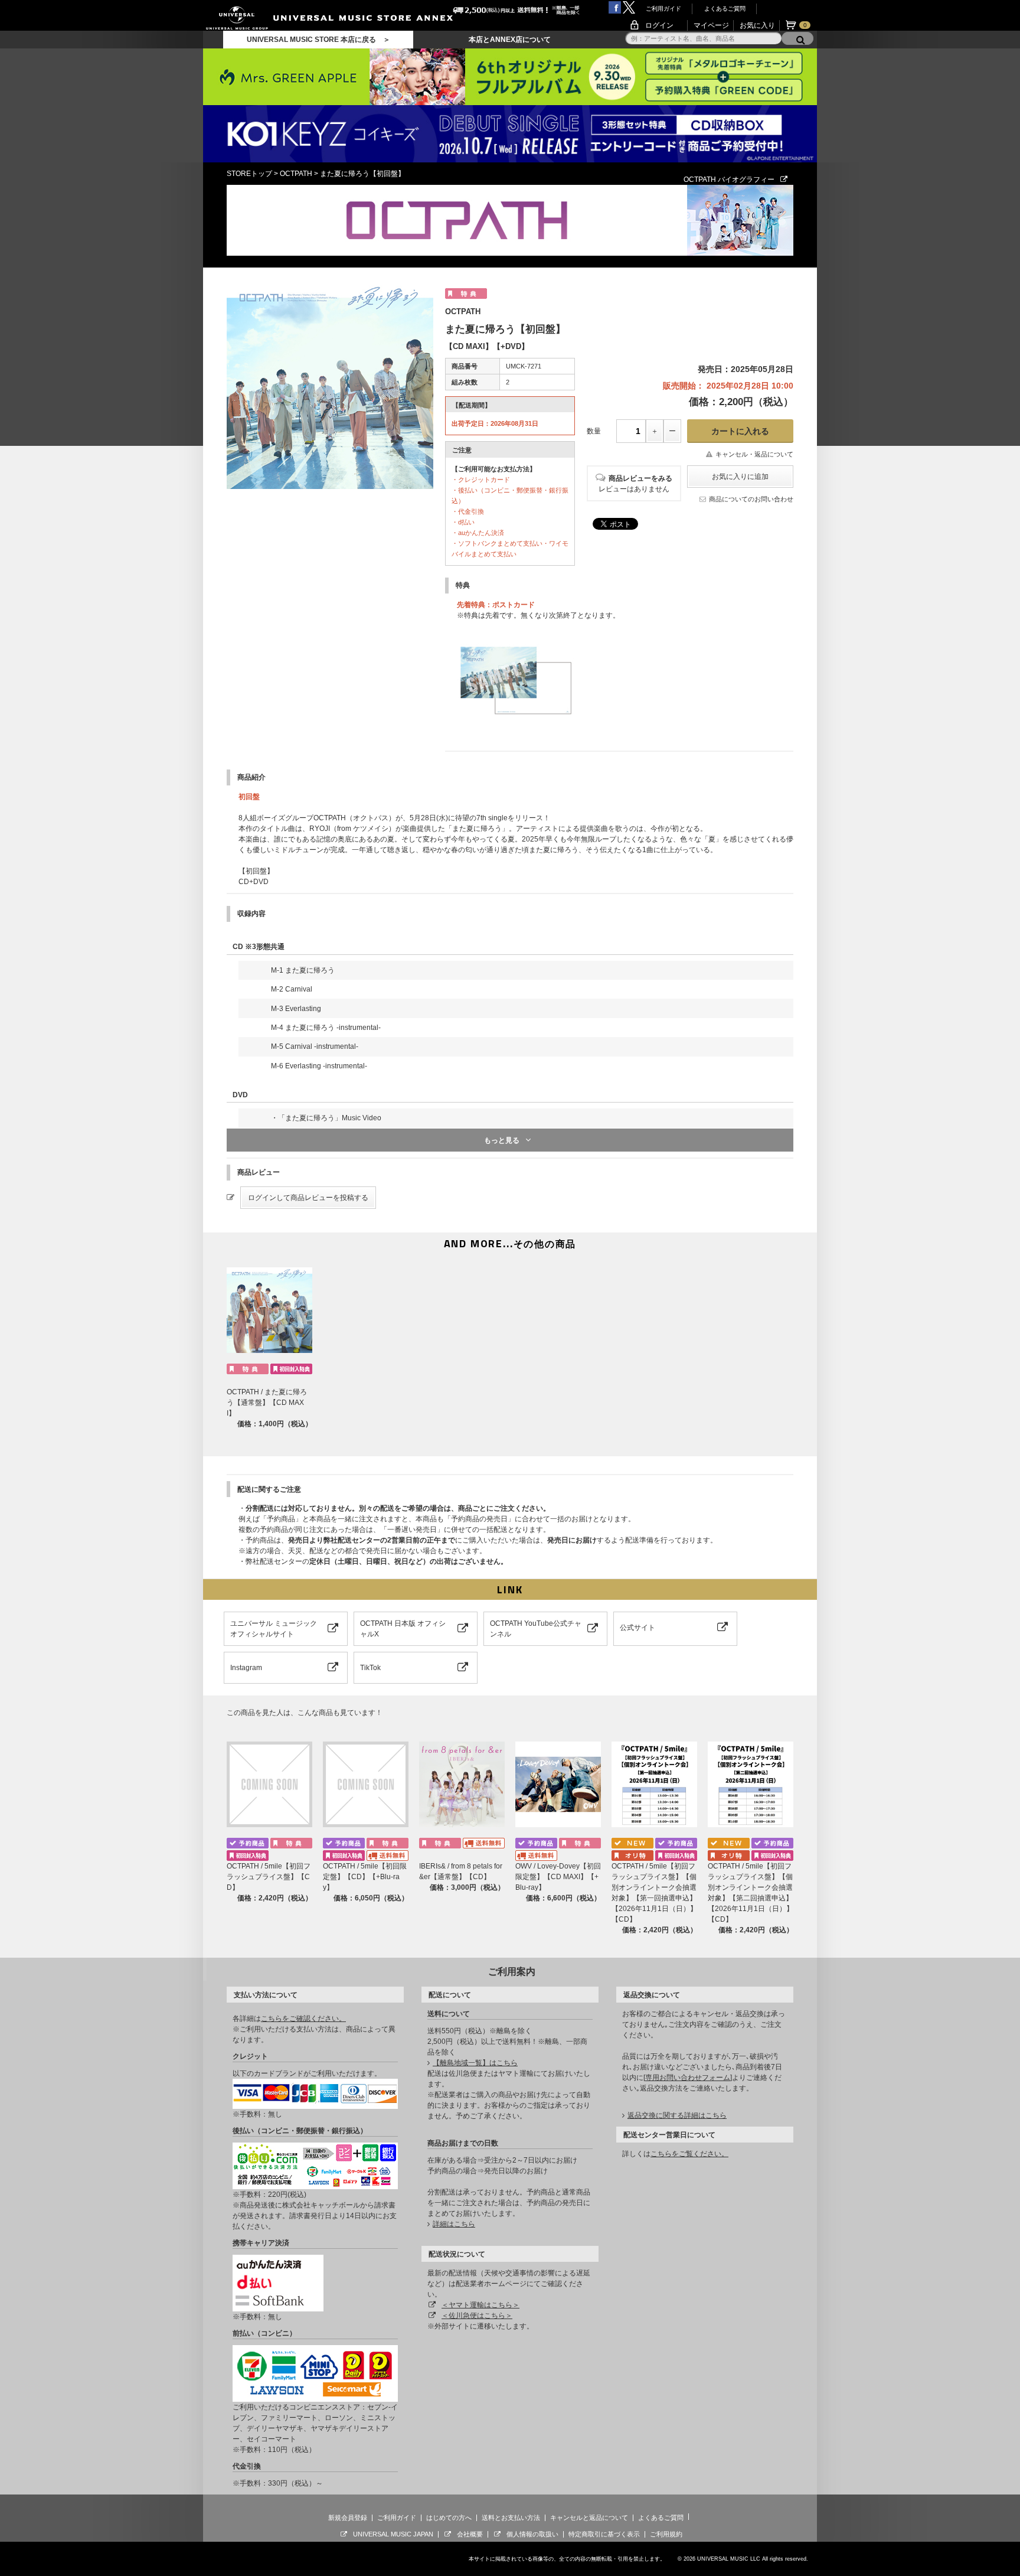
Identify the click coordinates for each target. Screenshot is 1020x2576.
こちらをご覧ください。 (689, 2154)
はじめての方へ (449, 2518)
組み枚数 (465, 382)
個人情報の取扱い (532, 2534)
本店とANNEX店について (510, 40)
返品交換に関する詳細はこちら (677, 2115)
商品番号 (465, 366)
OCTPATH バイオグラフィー (729, 180)
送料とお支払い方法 (511, 2518)
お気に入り (757, 25)
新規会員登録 (348, 2518)
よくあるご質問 (725, 9)
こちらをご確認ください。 (303, 2019)
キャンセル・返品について (754, 454)
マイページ (711, 25)
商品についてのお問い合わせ (751, 499)
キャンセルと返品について (589, 2518)
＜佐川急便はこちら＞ (477, 2316)
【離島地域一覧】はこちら (475, 2063)
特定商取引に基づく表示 (604, 2534)
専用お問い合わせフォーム (688, 2078)
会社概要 (470, 2534)
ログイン (659, 25)
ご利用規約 (666, 2534)
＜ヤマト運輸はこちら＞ (480, 2305)
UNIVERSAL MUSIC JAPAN (393, 2534)
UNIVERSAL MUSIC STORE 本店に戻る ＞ (318, 40)
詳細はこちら (454, 2224)
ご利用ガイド (663, 9)
